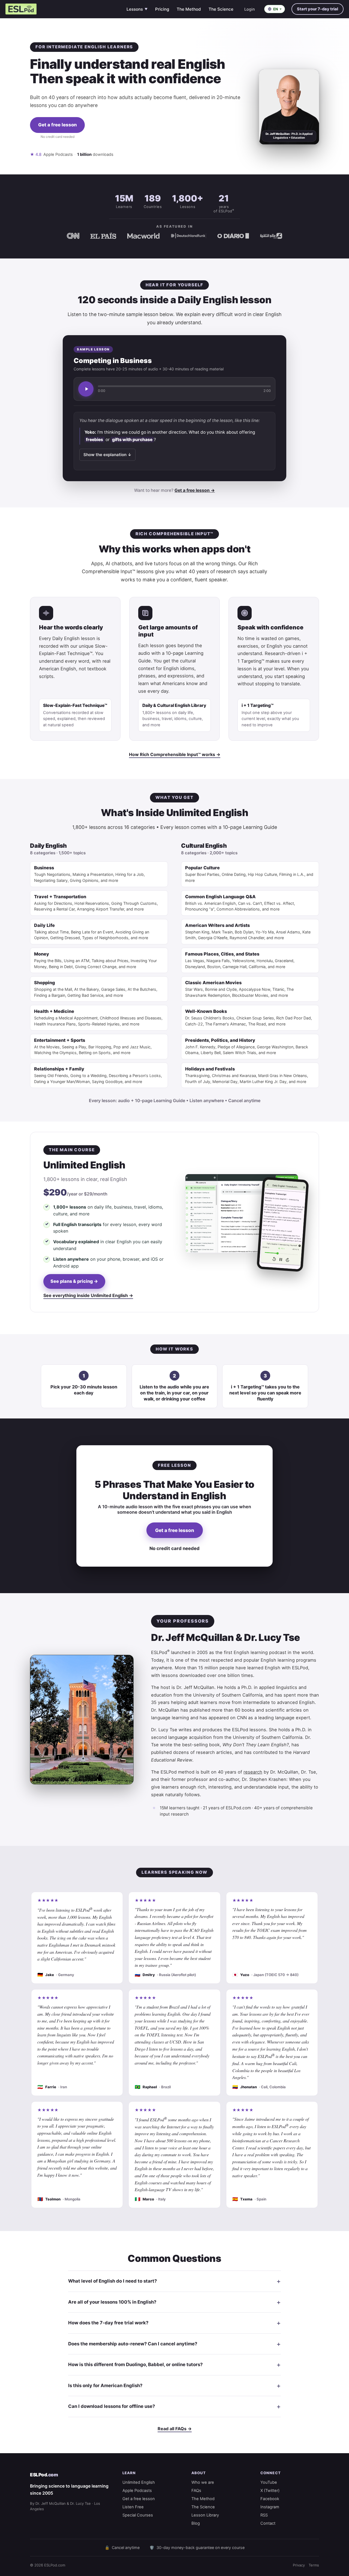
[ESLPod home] (21, 9)
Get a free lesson (58, 125)
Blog (196, 2523)
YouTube (269, 2482)
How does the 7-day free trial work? (108, 2323)
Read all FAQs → (175, 2429)
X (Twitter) (270, 2491)
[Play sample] (86, 389)
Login (250, 9)
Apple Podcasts (137, 2491)
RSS (264, 2515)
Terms (314, 2565)
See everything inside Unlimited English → (88, 1295)
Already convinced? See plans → (57, 144)
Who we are (203, 2482)
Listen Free (133, 2507)
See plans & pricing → (74, 1281)
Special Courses (138, 2515)
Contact (268, 2523)
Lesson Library (205, 2515)
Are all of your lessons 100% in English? (112, 2302)
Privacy (299, 2565)
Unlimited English (139, 2482)
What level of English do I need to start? (112, 2281)
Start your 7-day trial (318, 9)
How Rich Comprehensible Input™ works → (175, 754)
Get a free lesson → (195, 490)
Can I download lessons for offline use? (112, 2406)
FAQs (196, 2491)
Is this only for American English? (105, 2385)
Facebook (270, 2499)
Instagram (270, 2507)
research (253, 1772)
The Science (221, 9)
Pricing (162, 9)
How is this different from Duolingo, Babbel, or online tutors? (135, 2364)
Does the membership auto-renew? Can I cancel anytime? (133, 2344)
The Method (189, 9)
